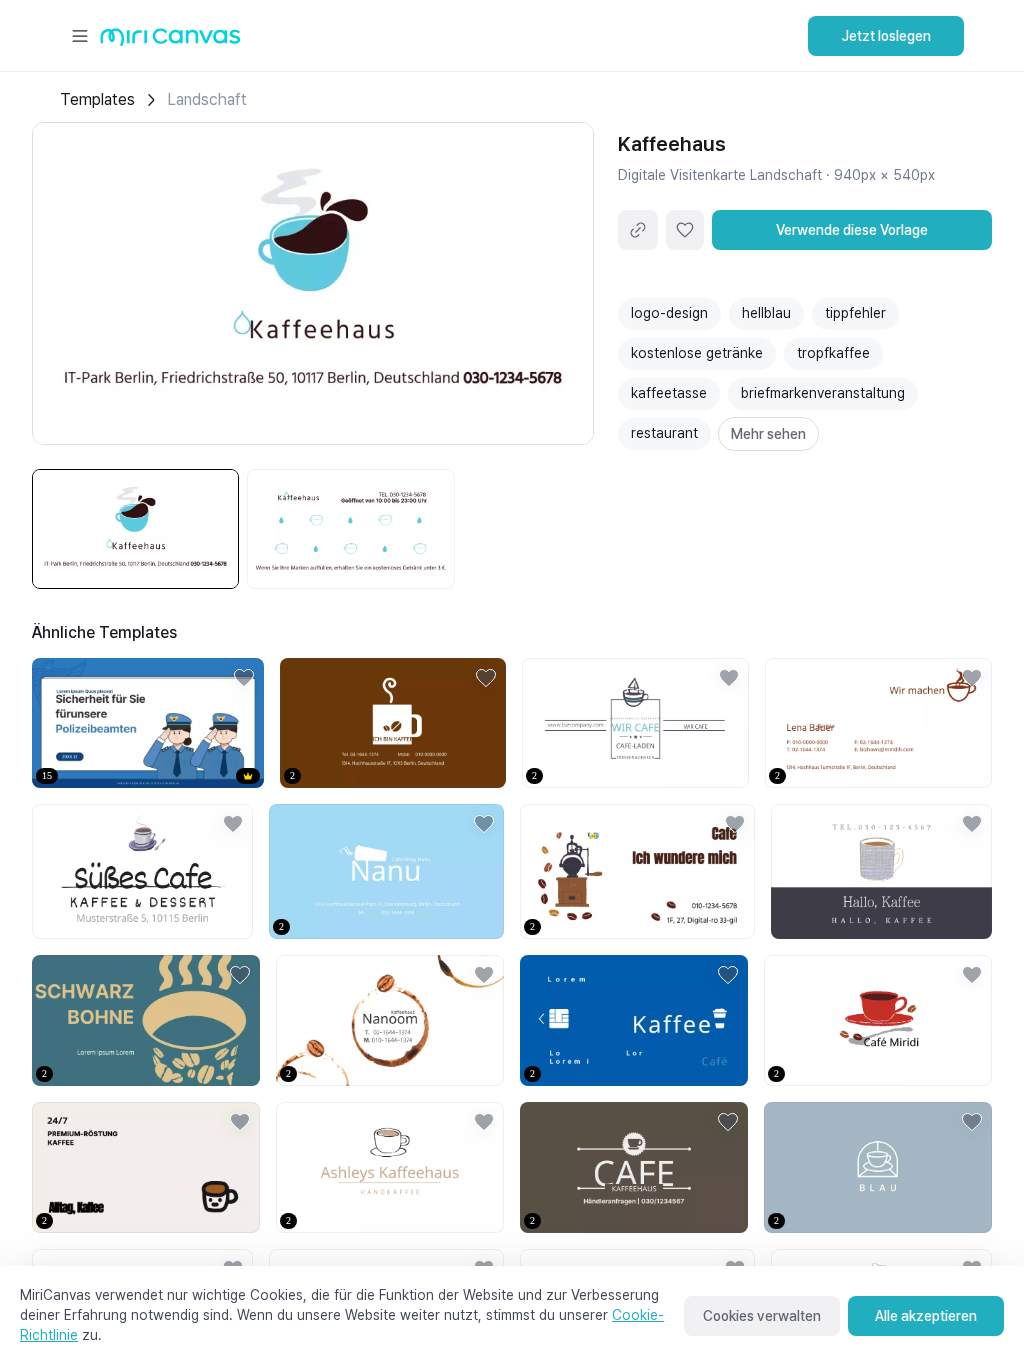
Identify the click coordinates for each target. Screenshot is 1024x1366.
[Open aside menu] (80, 36)
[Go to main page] (170, 41)
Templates (97, 99)
